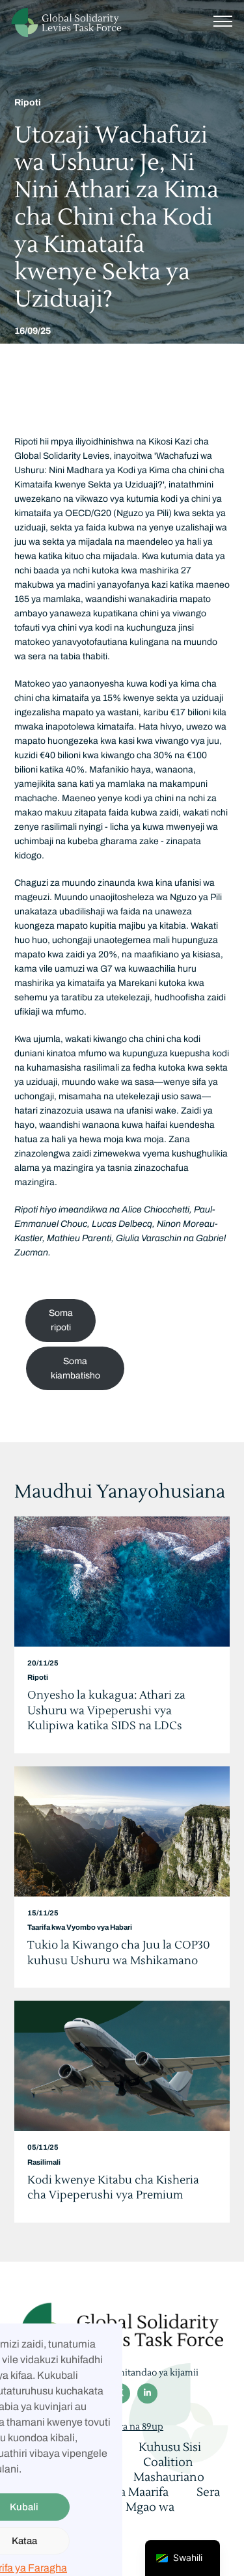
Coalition (168, 2462)
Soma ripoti (61, 1320)
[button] (223, 20)
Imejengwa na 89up (122, 2427)
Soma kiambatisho (75, 1368)
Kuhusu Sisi (170, 2447)
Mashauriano (169, 2477)
